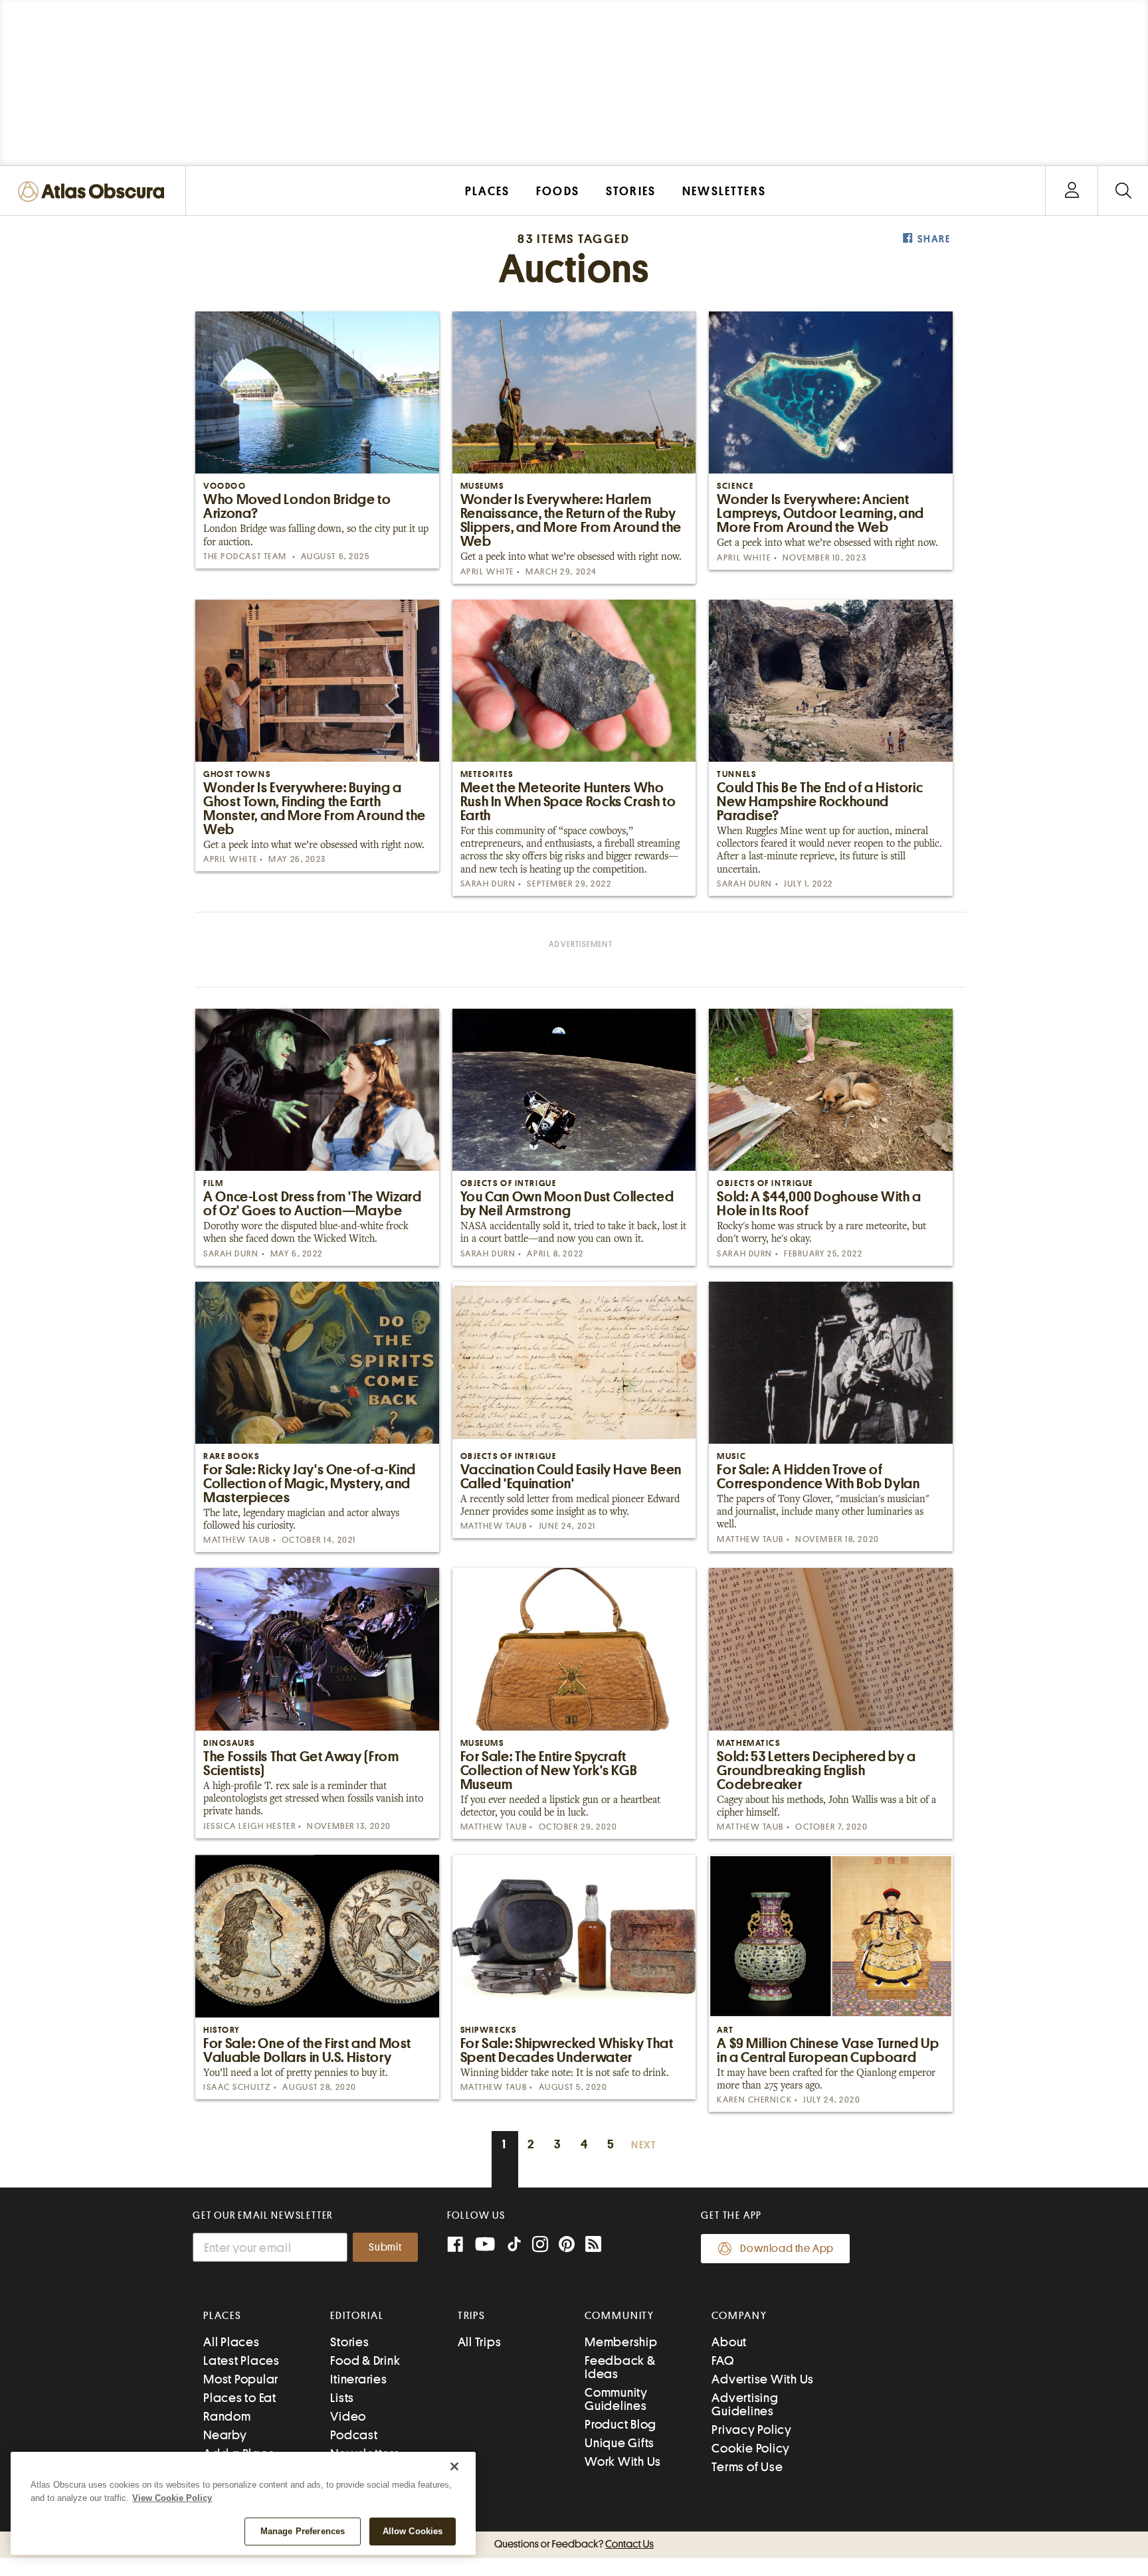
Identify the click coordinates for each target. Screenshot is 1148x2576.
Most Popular (241, 2379)
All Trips (480, 2342)
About (729, 2342)
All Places (232, 2342)
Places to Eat (240, 2398)
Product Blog (621, 2424)
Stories (349, 2342)
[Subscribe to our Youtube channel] (485, 2246)
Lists (342, 2398)
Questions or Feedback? (574, 2544)
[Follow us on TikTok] (514, 2247)
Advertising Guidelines (745, 2404)
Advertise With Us (763, 2379)
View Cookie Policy (172, 2498)
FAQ (722, 2361)
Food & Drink (365, 2361)
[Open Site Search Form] (1123, 191)
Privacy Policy (752, 2430)
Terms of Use (747, 2467)
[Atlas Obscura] (94, 192)
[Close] (454, 2466)
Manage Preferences (303, 2531)
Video (348, 2416)
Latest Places (241, 2361)
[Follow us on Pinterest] (567, 2246)
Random (227, 2416)
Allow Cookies (413, 2531)
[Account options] (1072, 191)
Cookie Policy (751, 2448)
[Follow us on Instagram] (540, 2246)
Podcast (354, 2435)
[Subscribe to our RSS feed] (593, 2246)
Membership (621, 2342)
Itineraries (358, 2379)
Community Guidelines (616, 2399)
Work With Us (623, 2461)
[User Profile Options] (1072, 191)
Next (644, 2145)
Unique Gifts (620, 2443)
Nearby (225, 2435)
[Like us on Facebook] (455, 2246)
